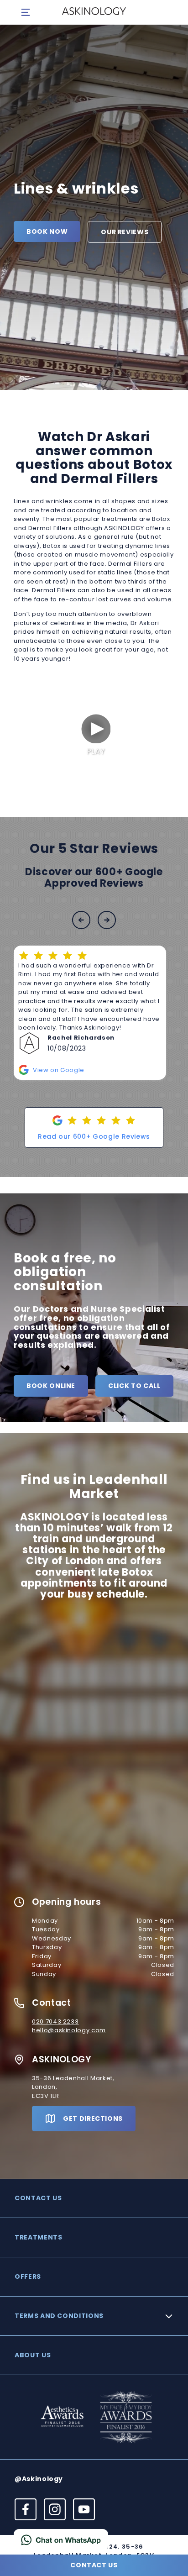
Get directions (93, 2119)
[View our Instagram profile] (55, 2509)
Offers (28, 2276)
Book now (47, 231)
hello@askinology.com (69, 2030)
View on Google (59, 1070)
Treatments (39, 2237)
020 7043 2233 (55, 2021)
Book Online (51, 1386)
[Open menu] (26, 12)
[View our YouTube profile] (84, 2509)
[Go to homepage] (94, 12)
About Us (33, 2355)
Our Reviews (125, 232)
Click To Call (134, 1386)
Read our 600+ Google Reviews (94, 1136)
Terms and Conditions (59, 2316)
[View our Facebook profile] (26, 2509)
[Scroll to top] (170, 2539)
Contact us (38, 2198)
